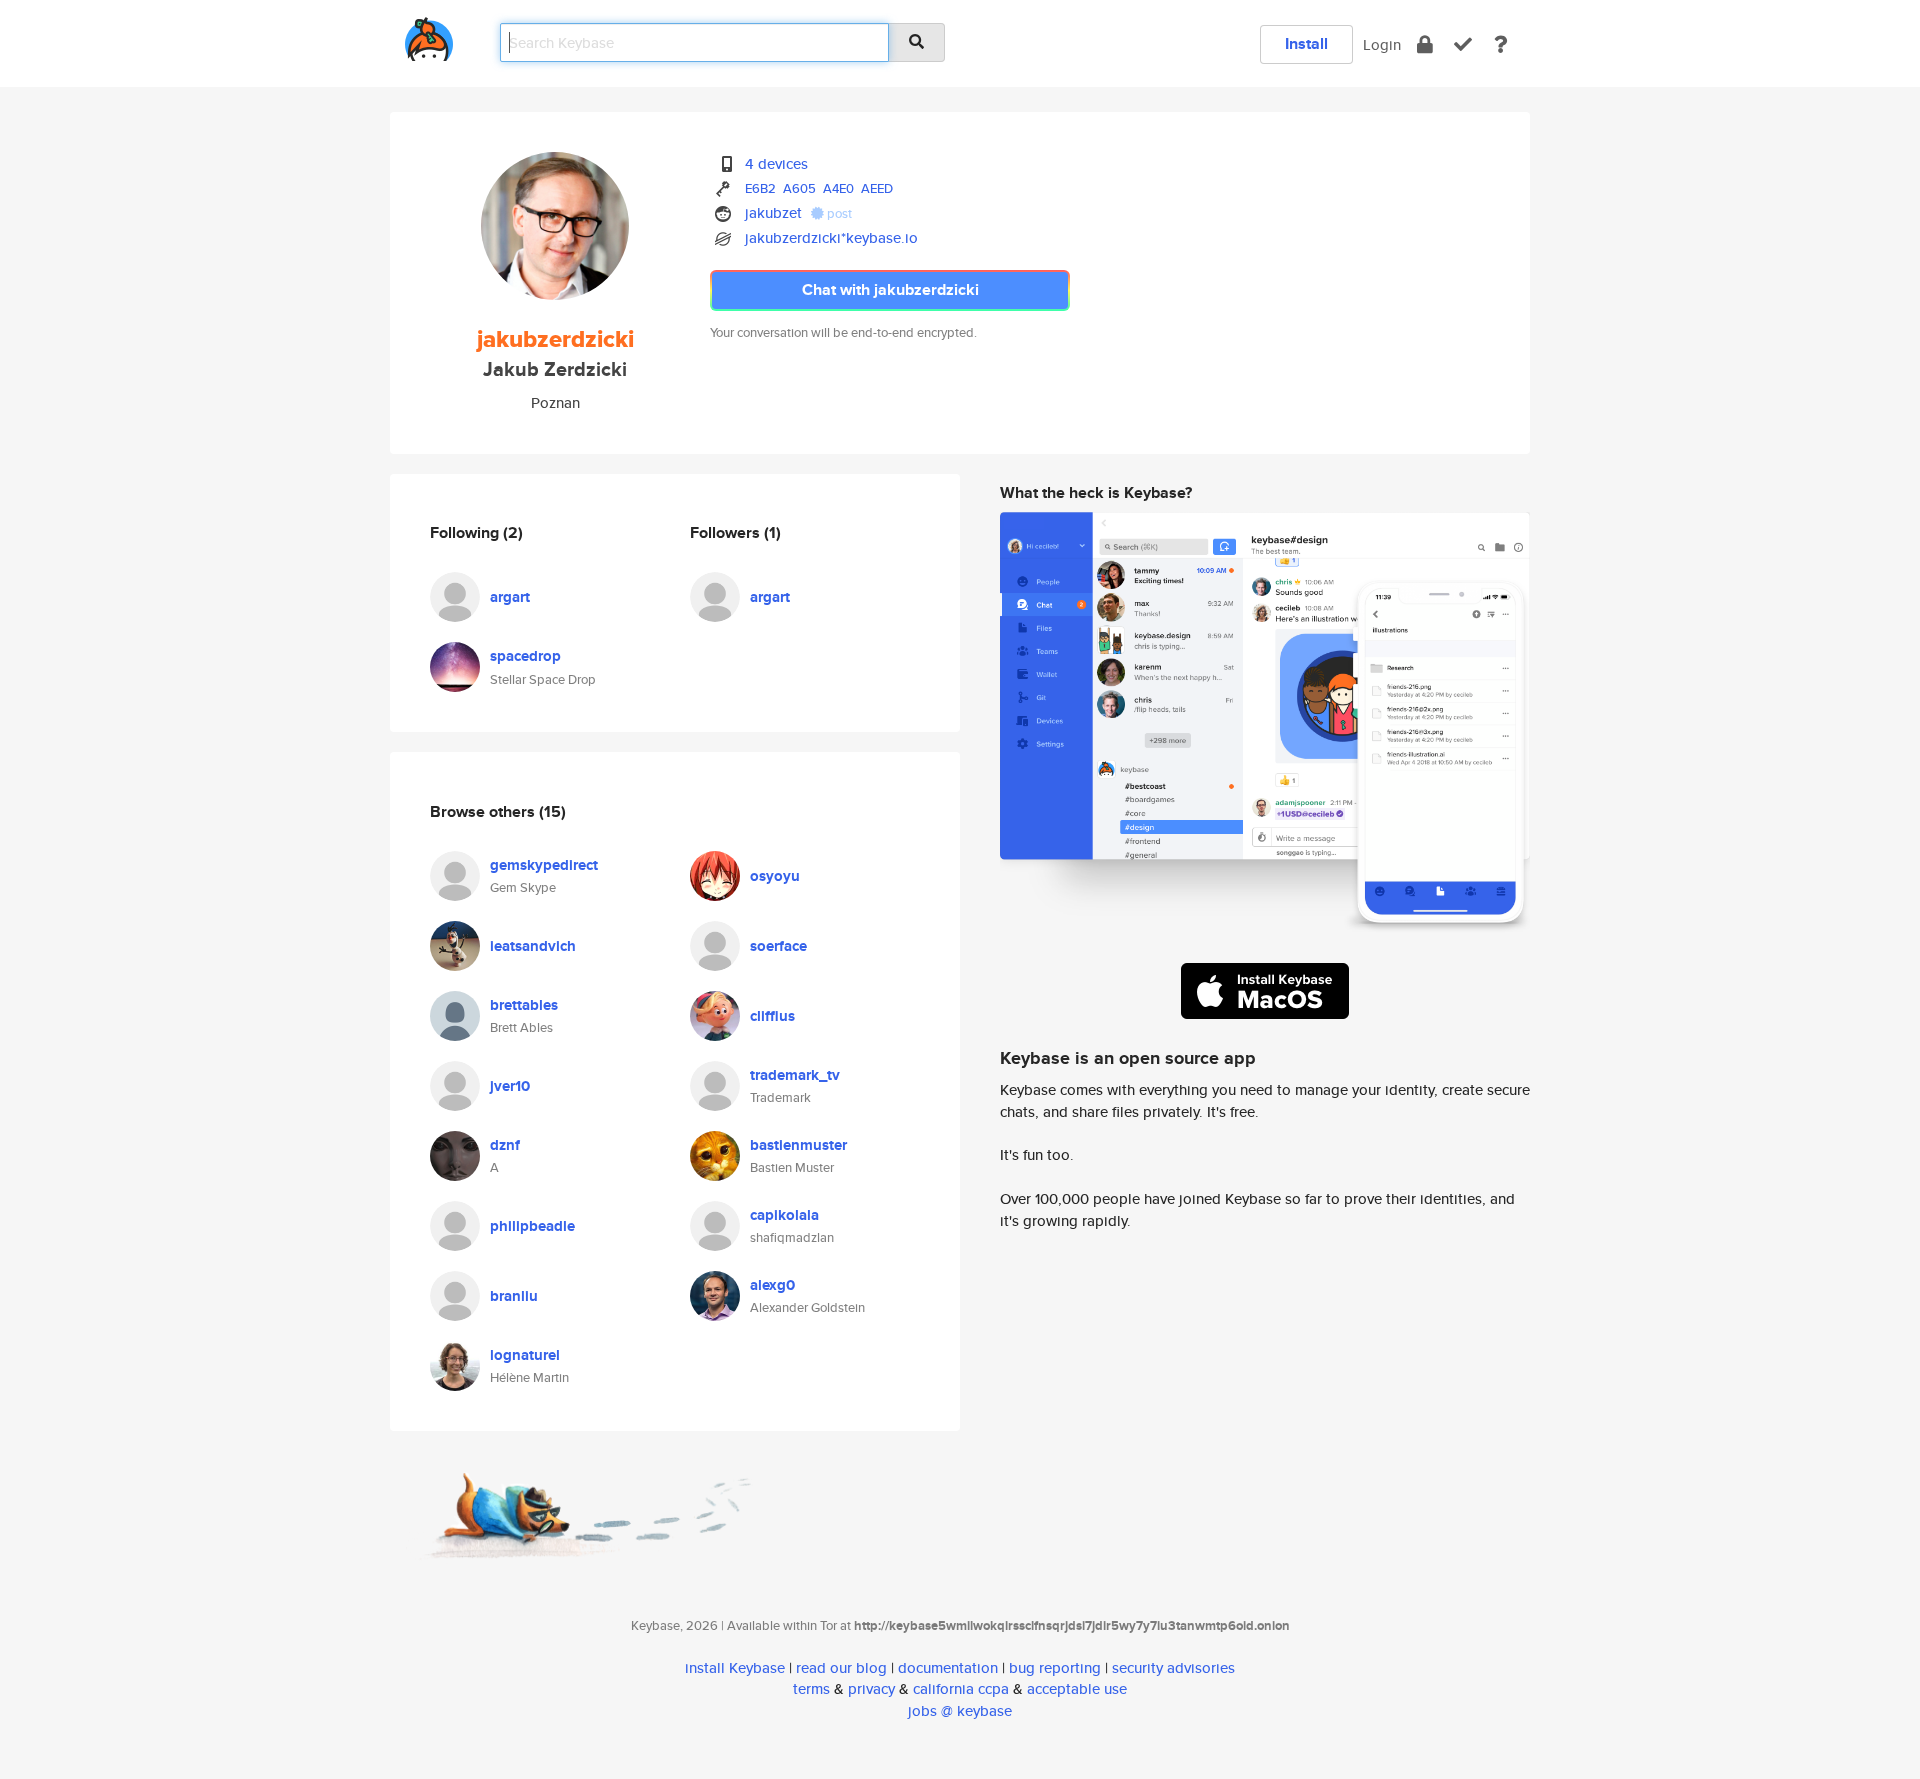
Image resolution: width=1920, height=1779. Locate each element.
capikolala (784, 1215)
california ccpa (961, 1688)
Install (1306, 43)
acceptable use (1077, 1688)
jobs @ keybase (960, 1710)
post (838, 213)
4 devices (776, 163)
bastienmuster (798, 1145)
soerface (778, 946)
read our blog (841, 1667)
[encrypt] (1425, 44)
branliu (514, 1296)
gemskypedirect (544, 865)
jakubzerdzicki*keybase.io (831, 237)
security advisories (1173, 1667)
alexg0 (772, 1285)
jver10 (510, 1086)
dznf (505, 1145)
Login (1382, 44)
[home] (429, 35)
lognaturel (525, 1355)
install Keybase (735, 1667)
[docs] (1501, 44)
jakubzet (773, 212)
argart (510, 597)
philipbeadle (532, 1226)
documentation (948, 1667)
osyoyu (775, 876)
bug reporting (1055, 1667)
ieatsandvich (533, 946)
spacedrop (525, 656)
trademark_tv (795, 1075)
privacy (871, 1688)
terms (811, 1688)
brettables (524, 1005)
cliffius (772, 1016)
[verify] (1463, 44)
